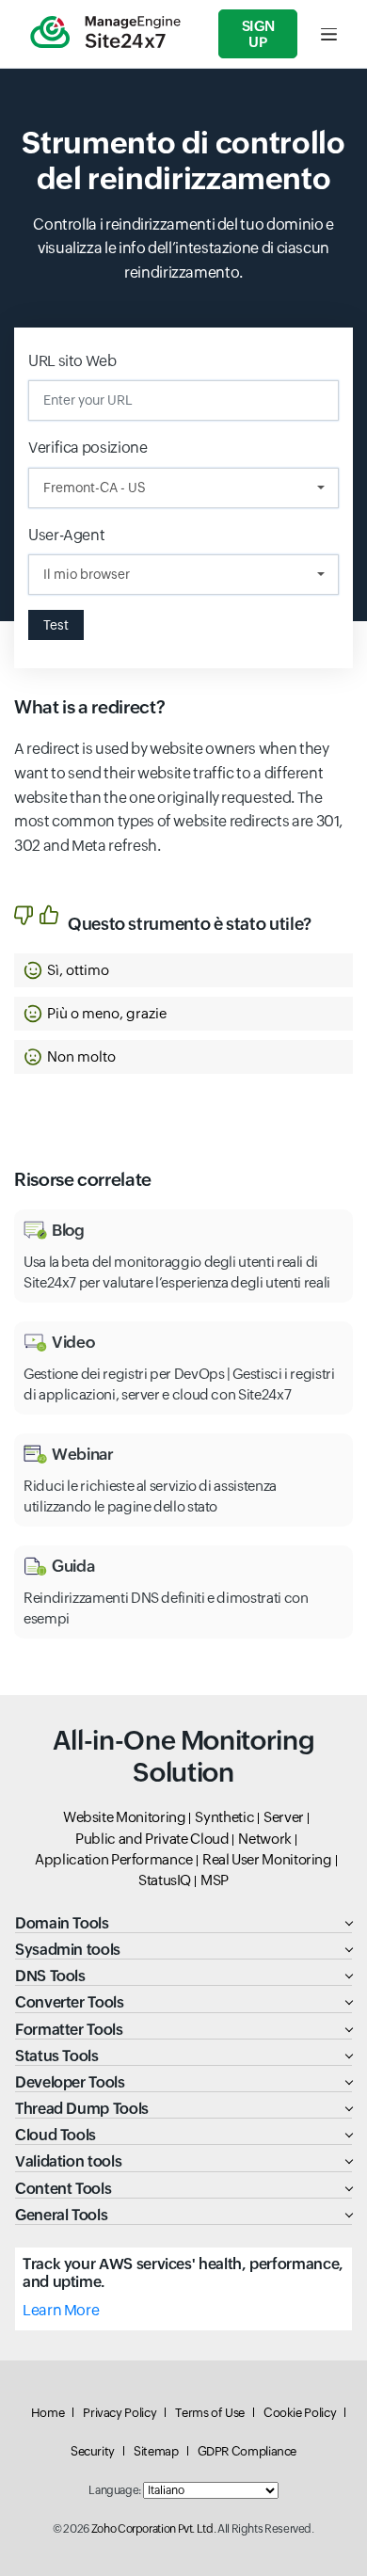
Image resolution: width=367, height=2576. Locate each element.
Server (284, 1817)
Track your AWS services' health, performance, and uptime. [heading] (183, 2273)
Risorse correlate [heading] (83, 1179)
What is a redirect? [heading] (89, 707)
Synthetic (224, 1817)
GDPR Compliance (247, 2451)
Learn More (61, 2310)
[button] (183, 970)
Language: (115, 2490)
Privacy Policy (120, 2413)
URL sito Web (72, 361)
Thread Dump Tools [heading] (82, 2109)
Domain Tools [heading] (62, 1923)
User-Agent (68, 535)
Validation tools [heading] (68, 2161)
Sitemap (156, 2451)
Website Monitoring (125, 1817)
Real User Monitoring (267, 1859)
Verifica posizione (88, 448)
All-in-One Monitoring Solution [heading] (183, 1756)
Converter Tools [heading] (70, 2002)
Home (48, 2413)
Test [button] (56, 625)
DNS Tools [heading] (50, 1976)
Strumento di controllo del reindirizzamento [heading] (183, 160)
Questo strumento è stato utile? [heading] (190, 924)
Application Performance (114, 1859)
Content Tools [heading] (63, 2189)
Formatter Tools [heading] (69, 2030)
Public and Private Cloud (152, 1839)
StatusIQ (165, 1880)
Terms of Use (210, 2413)
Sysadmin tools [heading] (68, 1950)
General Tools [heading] (61, 2215)
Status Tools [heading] (57, 2056)
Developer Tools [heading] (70, 2082)
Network (264, 1839)
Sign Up (258, 34)
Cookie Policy (300, 2413)
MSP (215, 1880)
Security (93, 2451)
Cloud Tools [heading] (56, 2135)
